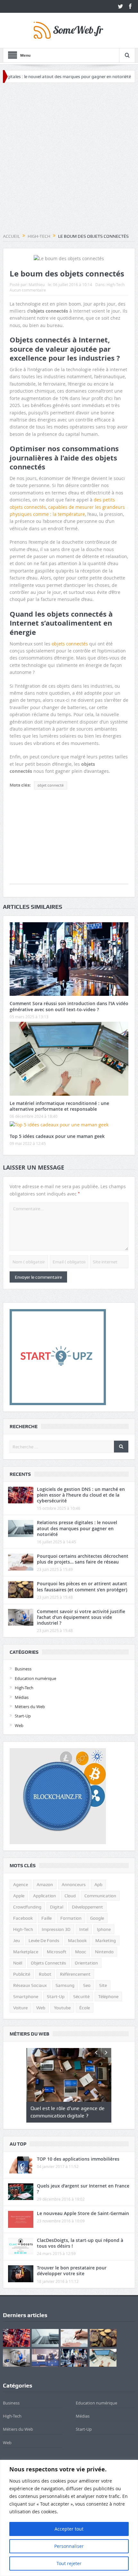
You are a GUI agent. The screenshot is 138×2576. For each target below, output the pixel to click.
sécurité (81, 1996)
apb (98, 1884)
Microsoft (57, 1952)
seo (87, 1985)
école (85, 2008)
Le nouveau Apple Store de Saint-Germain (83, 2213)
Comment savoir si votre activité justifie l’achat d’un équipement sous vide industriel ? (81, 1617)
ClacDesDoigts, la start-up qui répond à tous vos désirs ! (80, 2243)
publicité (22, 1974)
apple (19, 1896)
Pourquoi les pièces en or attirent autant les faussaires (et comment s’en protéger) (82, 1586)
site (103, 1985)
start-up (56, 1996)
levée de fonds (44, 1940)
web (41, 2008)
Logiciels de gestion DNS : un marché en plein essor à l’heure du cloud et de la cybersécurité (81, 1495)
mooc (81, 1952)
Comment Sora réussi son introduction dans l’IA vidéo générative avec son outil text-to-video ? (69, 1006)
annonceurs (74, 1884)
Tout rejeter (69, 2563)
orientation (86, 1963)
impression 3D (56, 1929)
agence (21, 1884)
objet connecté (51, 785)
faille (47, 1918)
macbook (77, 1940)
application (44, 1896)
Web (19, 1725)
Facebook (23, 1918)
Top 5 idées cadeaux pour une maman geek (57, 1136)
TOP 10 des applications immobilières (78, 2159)
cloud (70, 1896)
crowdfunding (27, 1907)
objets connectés (70, 644)
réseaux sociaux (30, 1985)
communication (100, 1896)
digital (57, 1907)
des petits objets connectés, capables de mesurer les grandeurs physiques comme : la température (67, 507)
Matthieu (37, 284)
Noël (18, 1963)
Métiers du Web (30, 1707)
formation (71, 1918)
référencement (75, 1974)
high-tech (23, 1929)
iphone (104, 1929)
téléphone (108, 1996)
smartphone (26, 1996)
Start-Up (23, 1716)
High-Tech (116, 284)
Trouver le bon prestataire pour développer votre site (72, 2271)
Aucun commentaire (28, 290)
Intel (84, 1929)
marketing (106, 1940)
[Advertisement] (69, 158)
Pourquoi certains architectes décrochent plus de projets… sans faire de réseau (83, 1559)
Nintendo (104, 1952)
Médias (22, 1697)
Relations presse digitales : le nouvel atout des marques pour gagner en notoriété (77, 1528)
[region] (69, 2518)
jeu (17, 1940)
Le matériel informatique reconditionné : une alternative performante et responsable (59, 1106)
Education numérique (35, 1678)
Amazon (45, 1884)
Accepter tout (69, 2529)
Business (23, 1669)
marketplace (26, 1952)
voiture (20, 2008)
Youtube (62, 2008)
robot (45, 1974)
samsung (65, 1985)
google (97, 1918)
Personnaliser (69, 2546)
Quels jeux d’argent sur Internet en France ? (83, 2189)
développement (87, 1907)
